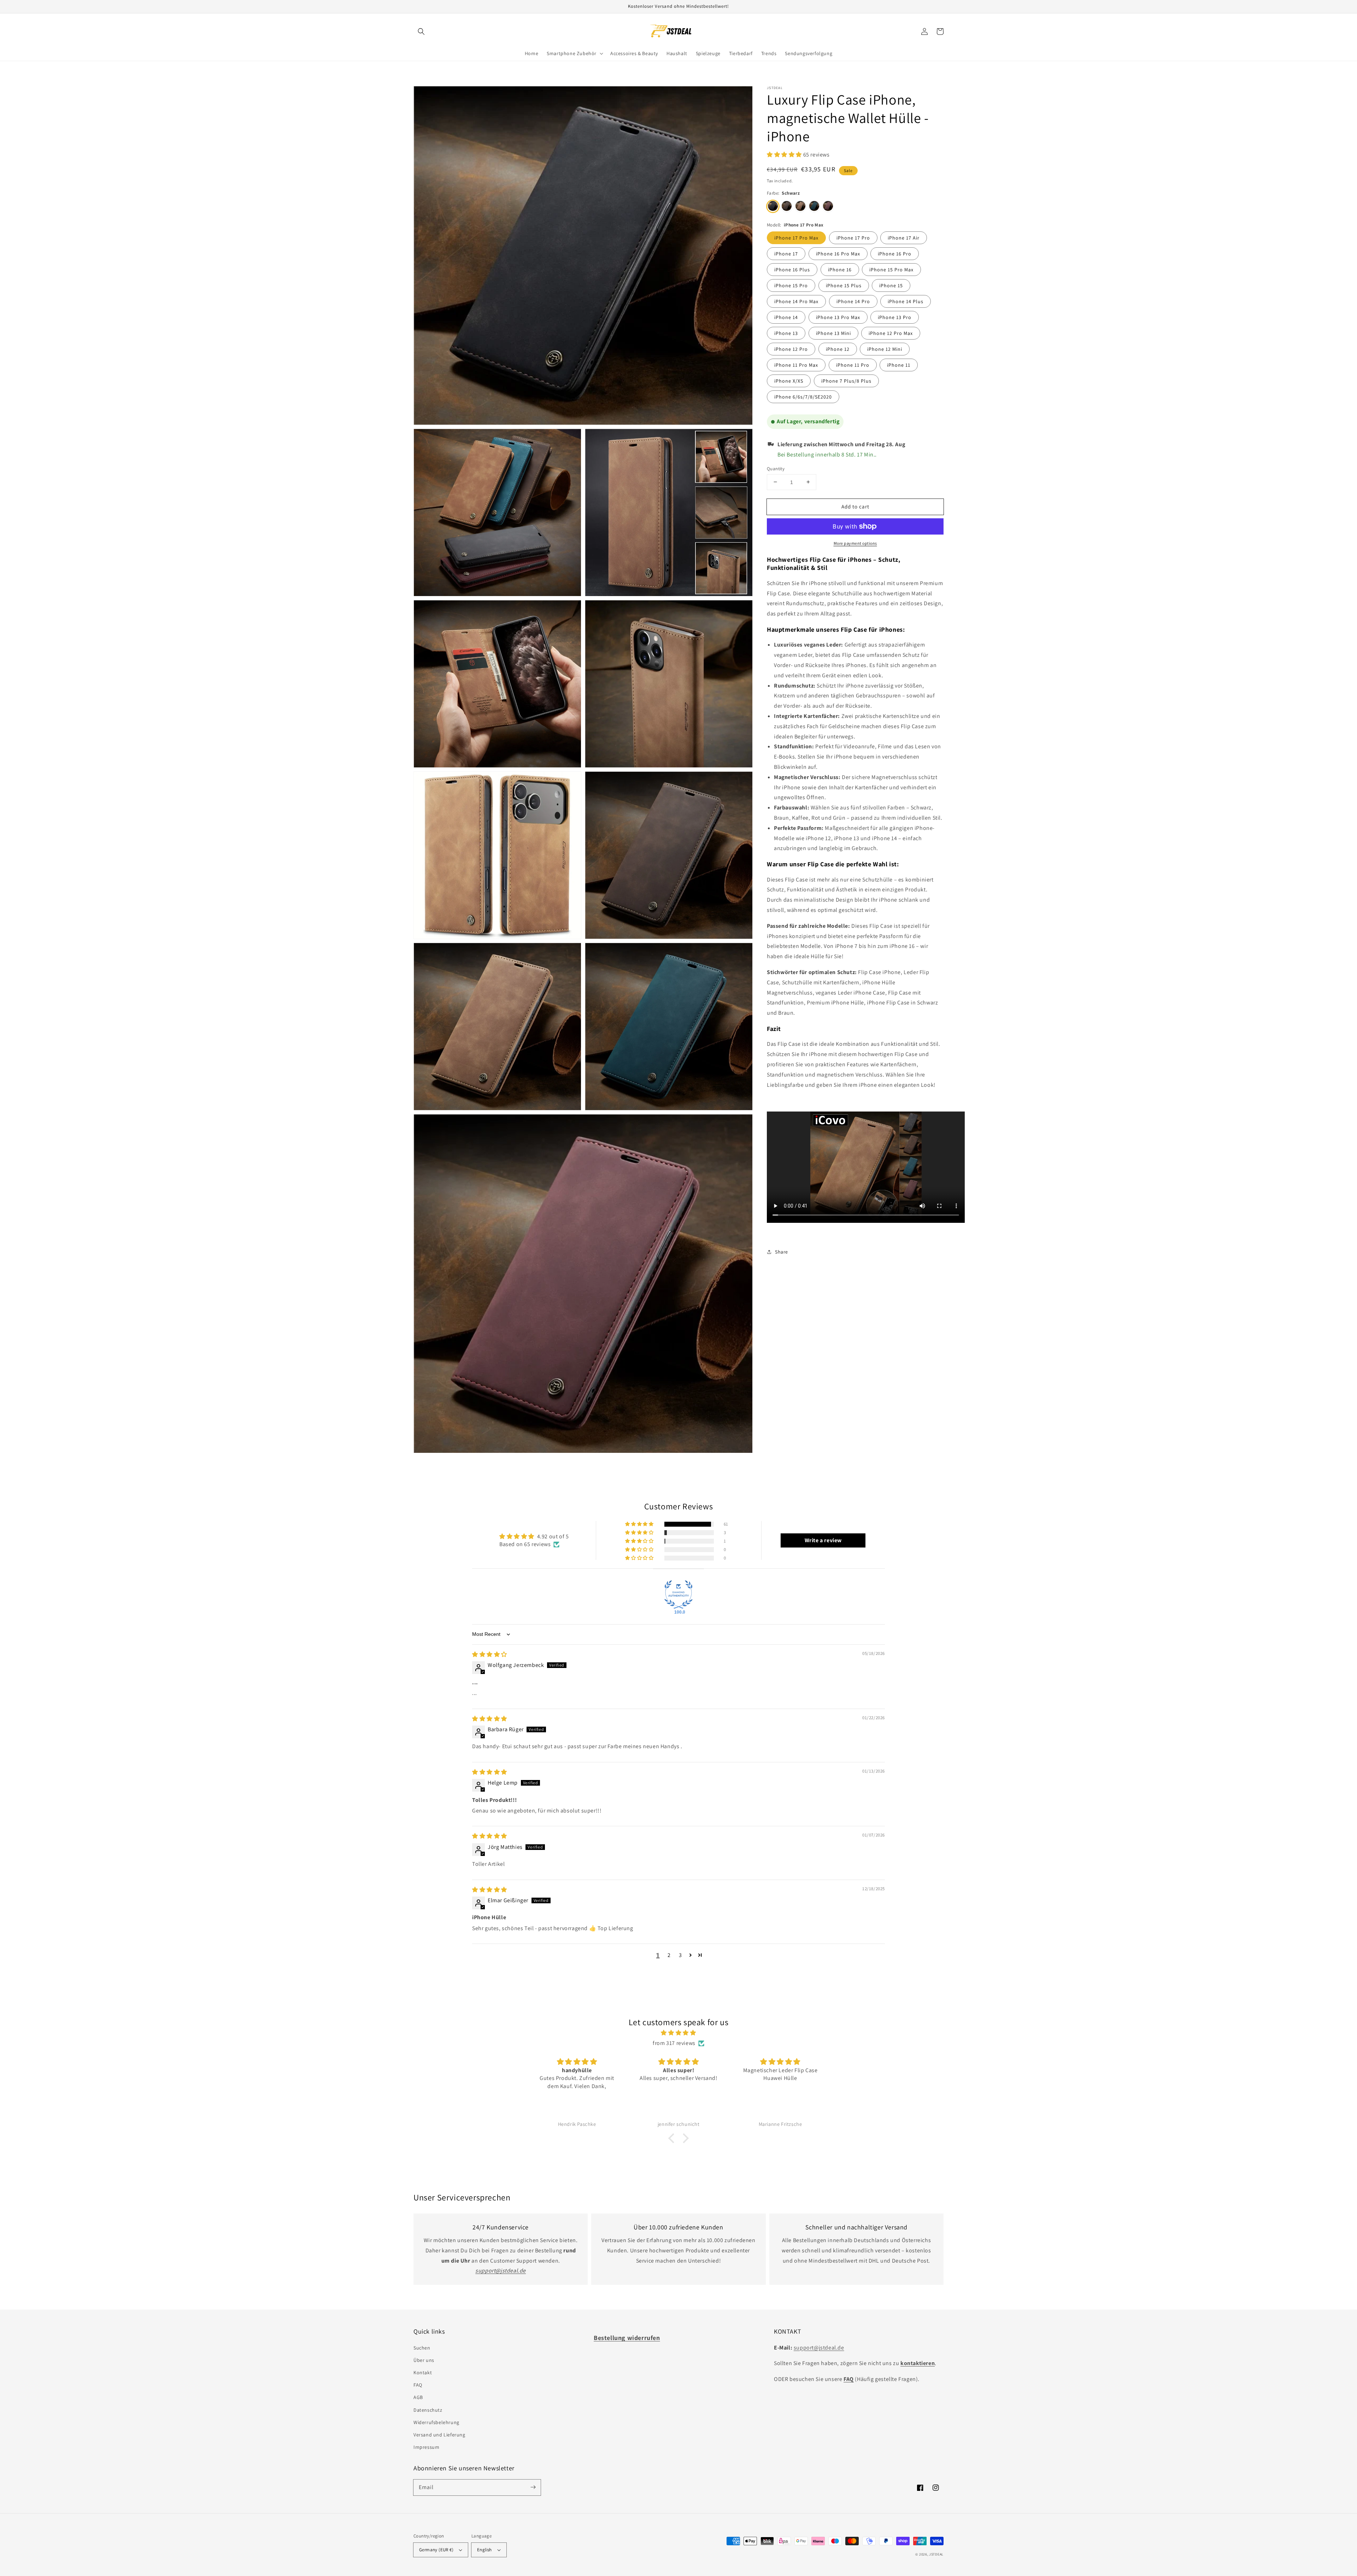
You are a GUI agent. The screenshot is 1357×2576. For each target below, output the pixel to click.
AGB (418, 2397)
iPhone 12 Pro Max (891, 333)
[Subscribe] (533, 2487)
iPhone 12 (838, 349)
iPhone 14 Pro (853, 301)
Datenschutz (428, 2410)
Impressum (426, 2447)
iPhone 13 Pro (895, 317)
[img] (490, 1654)
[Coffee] (787, 206)
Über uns (424, 2360)
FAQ (418, 2385)
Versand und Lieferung (439, 2435)
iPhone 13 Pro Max (838, 317)
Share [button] (782, 1252)
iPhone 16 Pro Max (838, 254)
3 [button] (680, 1955)
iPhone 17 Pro (853, 238)
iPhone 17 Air (904, 238)
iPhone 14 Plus (906, 301)
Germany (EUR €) (436, 2550)
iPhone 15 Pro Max (891, 270)
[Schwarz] (773, 206)
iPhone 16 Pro (895, 254)
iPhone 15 (891, 285)
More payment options (855, 543)
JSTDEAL (936, 2554)
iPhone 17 (786, 254)
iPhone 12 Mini (885, 349)
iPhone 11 (899, 365)
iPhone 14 (786, 317)
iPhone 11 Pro (853, 365)
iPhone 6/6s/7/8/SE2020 (803, 397)
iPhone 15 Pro (791, 285)
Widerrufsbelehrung (436, 2422)
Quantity (776, 468)
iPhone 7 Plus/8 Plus (846, 381)
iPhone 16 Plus (792, 270)
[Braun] (800, 206)
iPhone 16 (840, 270)
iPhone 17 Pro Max (796, 238)
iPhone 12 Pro (791, 349)
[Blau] (814, 206)
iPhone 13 (786, 333)
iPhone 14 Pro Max (796, 301)
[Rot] (828, 206)
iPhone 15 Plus (844, 285)
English (484, 2550)
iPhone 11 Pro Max (796, 365)
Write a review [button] (823, 1540)
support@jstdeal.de (819, 2348)
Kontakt (423, 2372)
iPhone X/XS (789, 381)
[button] (421, 31)
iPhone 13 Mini (833, 333)
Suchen (422, 2348)
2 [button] (669, 1955)
